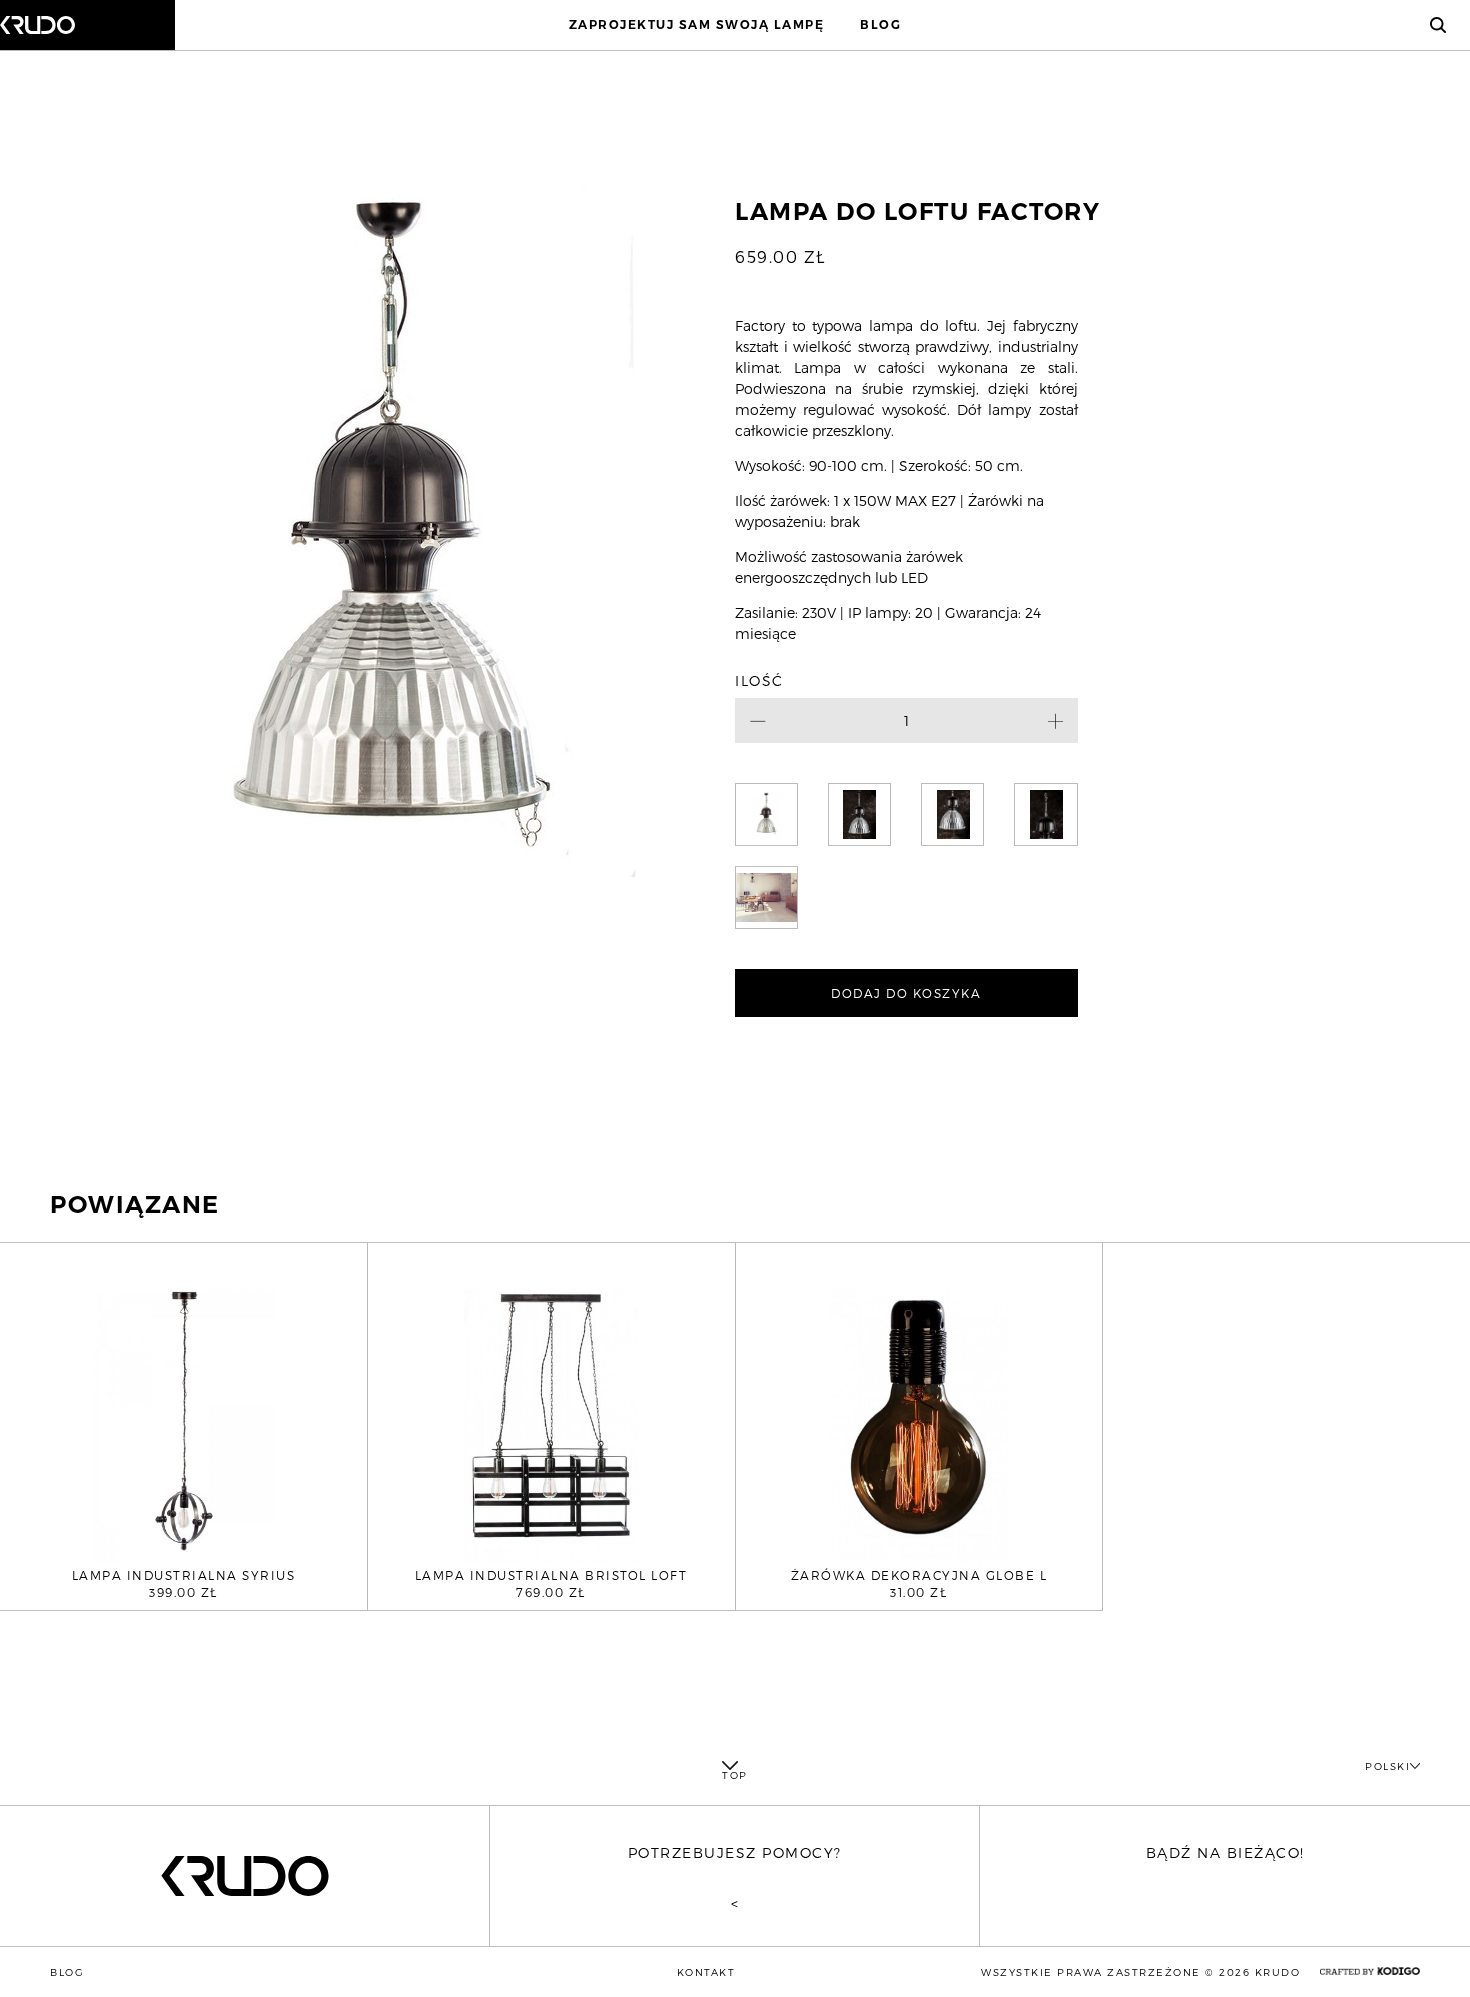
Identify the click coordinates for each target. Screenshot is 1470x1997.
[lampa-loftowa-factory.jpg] (859, 814)
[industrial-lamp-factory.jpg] (952, 814)
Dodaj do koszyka (906, 993)
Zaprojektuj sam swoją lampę (697, 24)
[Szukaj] (1438, 25)
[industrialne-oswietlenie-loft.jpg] (766, 897)
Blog (880, 24)
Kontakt (706, 1972)
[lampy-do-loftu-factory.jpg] (1045, 814)
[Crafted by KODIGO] (1370, 1971)
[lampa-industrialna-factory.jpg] (766, 814)
